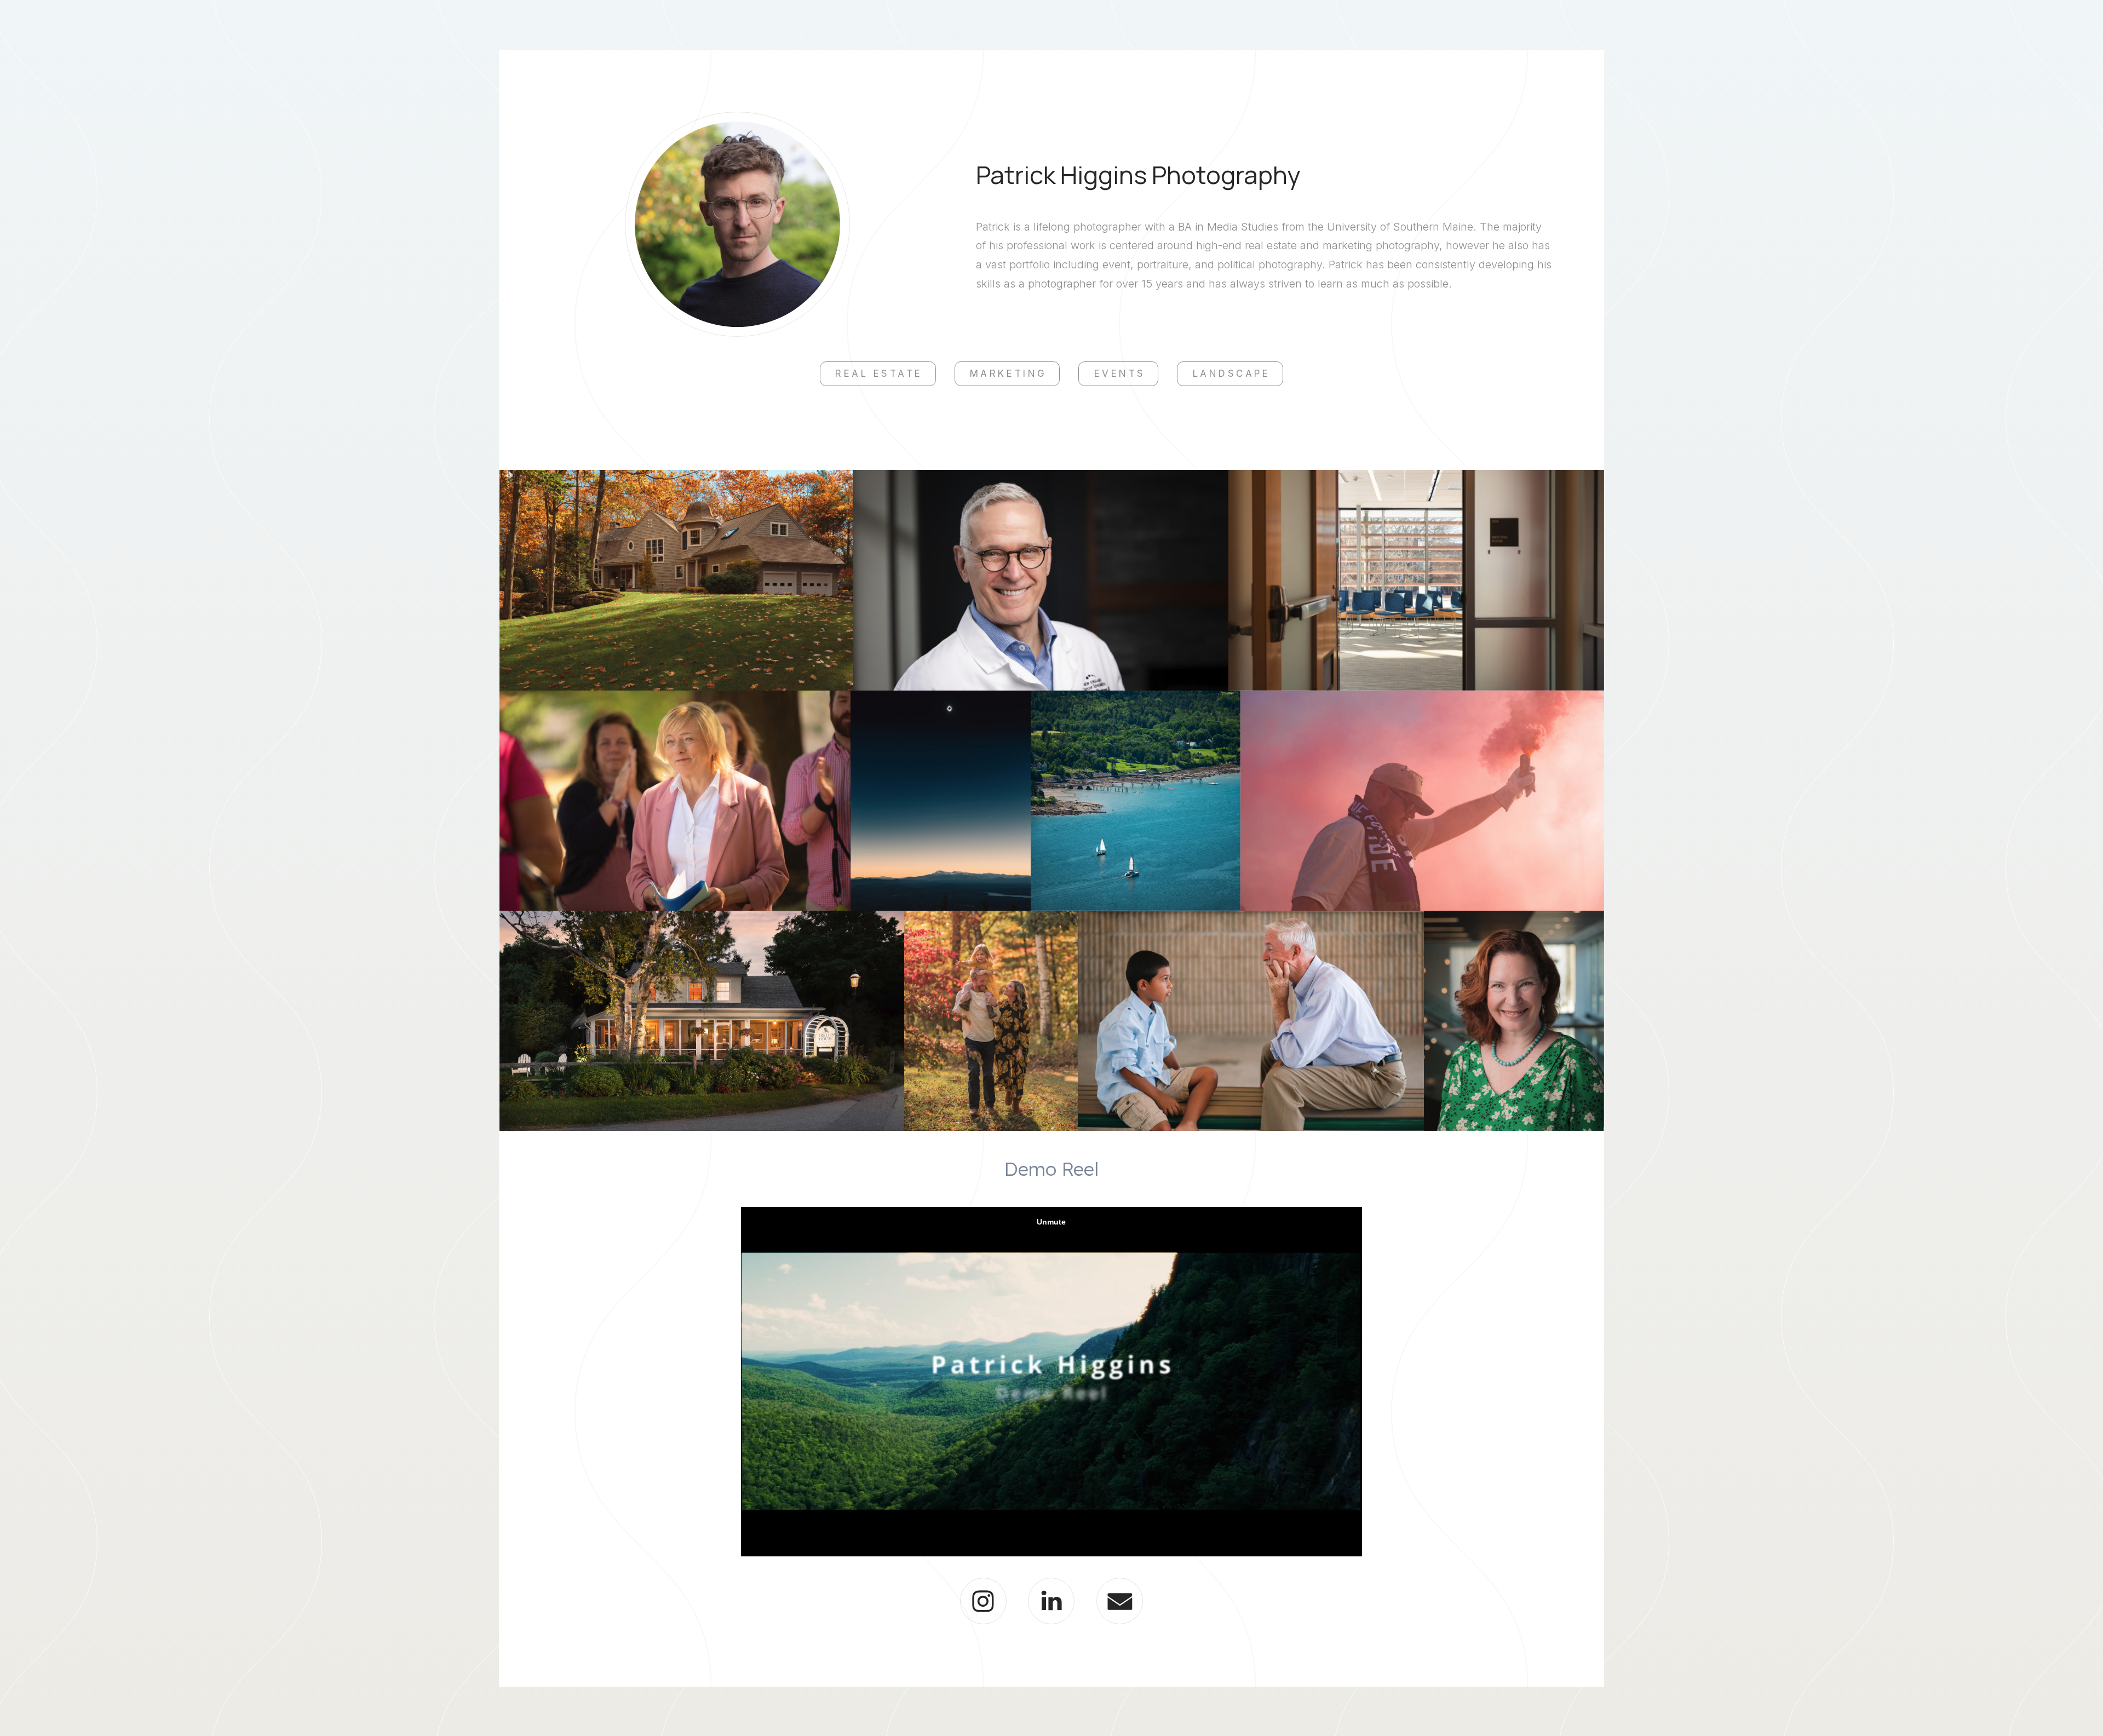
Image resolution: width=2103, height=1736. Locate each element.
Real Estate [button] (879, 373)
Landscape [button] (1232, 373)
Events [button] (1120, 373)
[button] (983, 1601)
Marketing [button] (1009, 373)
